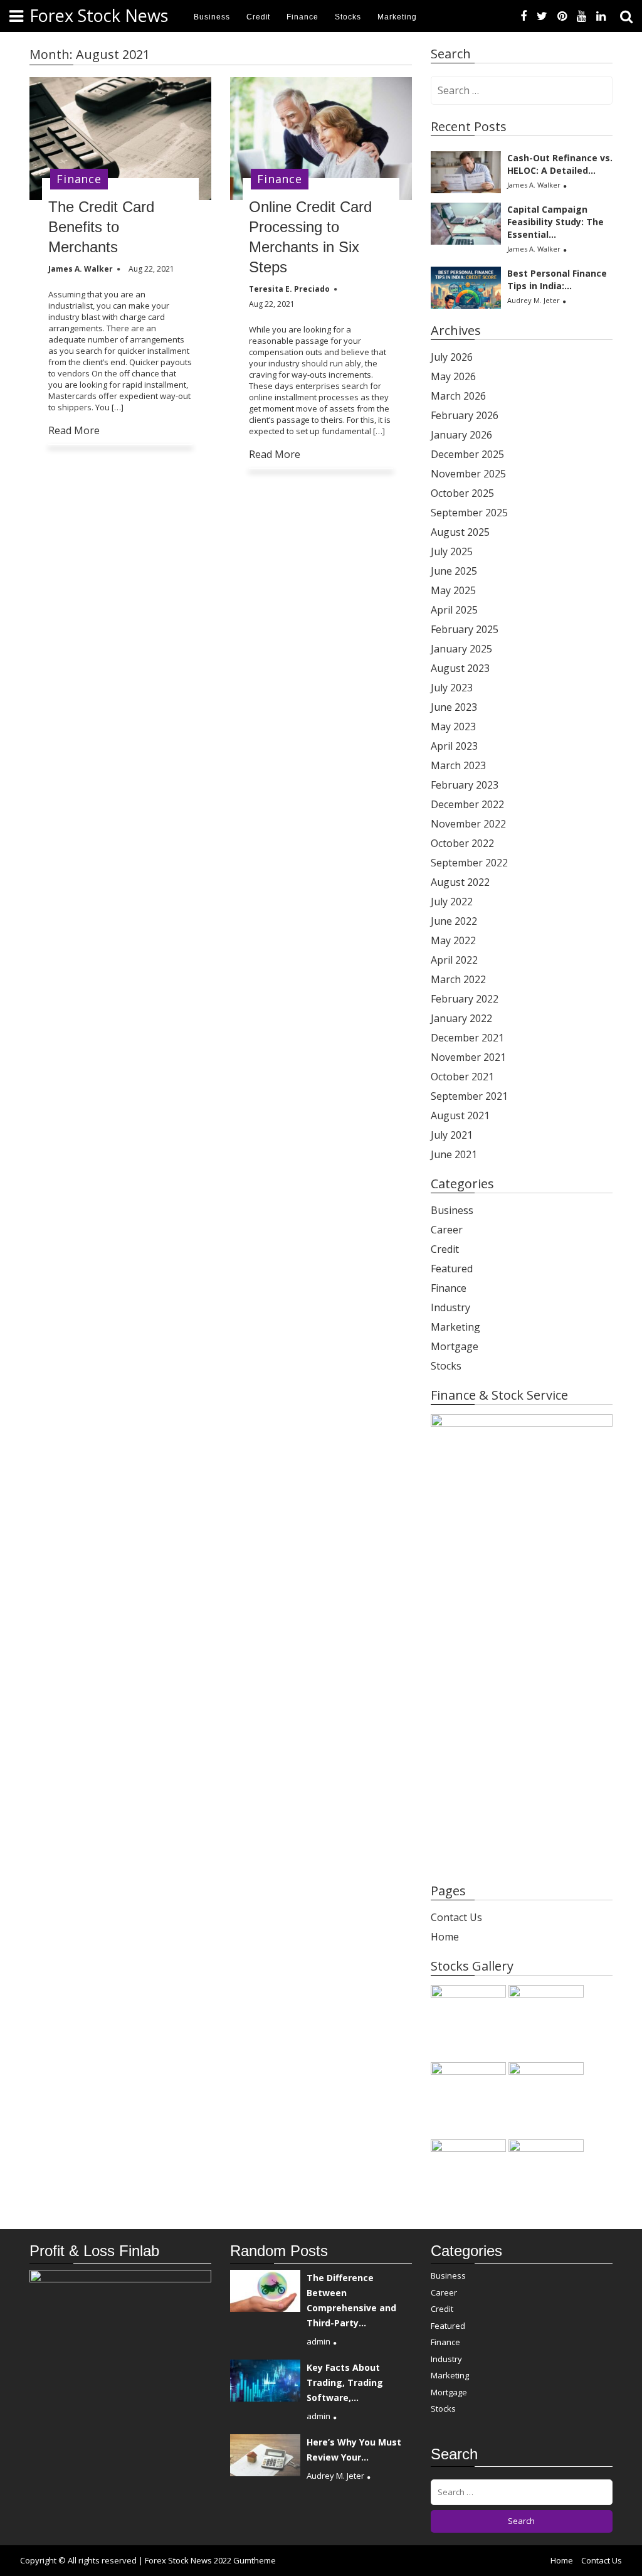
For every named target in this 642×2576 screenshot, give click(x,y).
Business (212, 17)
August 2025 (460, 532)
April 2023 (454, 746)
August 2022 (460, 882)
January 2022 (461, 1018)
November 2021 (468, 1057)
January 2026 (461, 435)
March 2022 (458, 979)
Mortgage (455, 1346)
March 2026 (458, 396)
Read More (74, 430)
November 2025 (468, 474)
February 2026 (465, 415)
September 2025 (469, 513)
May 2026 (453, 376)
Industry (450, 1307)
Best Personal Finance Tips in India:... (557, 279)
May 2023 (453, 726)
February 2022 (465, 999)
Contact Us (456, 1917)
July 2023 (452, 688)
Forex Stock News (99, 15)
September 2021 (469, 1096)
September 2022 (469, 863)
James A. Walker (534, 185)
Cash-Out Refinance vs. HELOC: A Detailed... (560, 164)
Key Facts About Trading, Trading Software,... (345, 2382)
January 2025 (461, 649)
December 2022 (467, 804)
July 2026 (452, 357)
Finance (303, 17)
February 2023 (465, 785)
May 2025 (453, 590)
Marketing (397, 17)
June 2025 (454, 571)
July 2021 (452, 1135)
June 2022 (454, 921)
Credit (259, 17)
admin (318, 2341)
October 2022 (462, 843)
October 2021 (462, 1077)
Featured (452, 1269)
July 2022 (452, 902)
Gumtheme (255, 2560)
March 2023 (458, 765)
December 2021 (467, 1038)
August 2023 (460, 668)
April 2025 (454, 610)
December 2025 (467, 454)
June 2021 (454, 1154)
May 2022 (453, 940)
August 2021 (460, 1115)
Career (447, 1230)
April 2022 (454, 960)
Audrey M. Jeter (534, 300)
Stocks (348, 17)
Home (445, 1937)
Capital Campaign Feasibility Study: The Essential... (555, 222)
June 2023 (454, 707)
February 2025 (465, 629)
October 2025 (462, 493)
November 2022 (468, 824)
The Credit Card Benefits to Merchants (101, 227)
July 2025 (452, 551)
